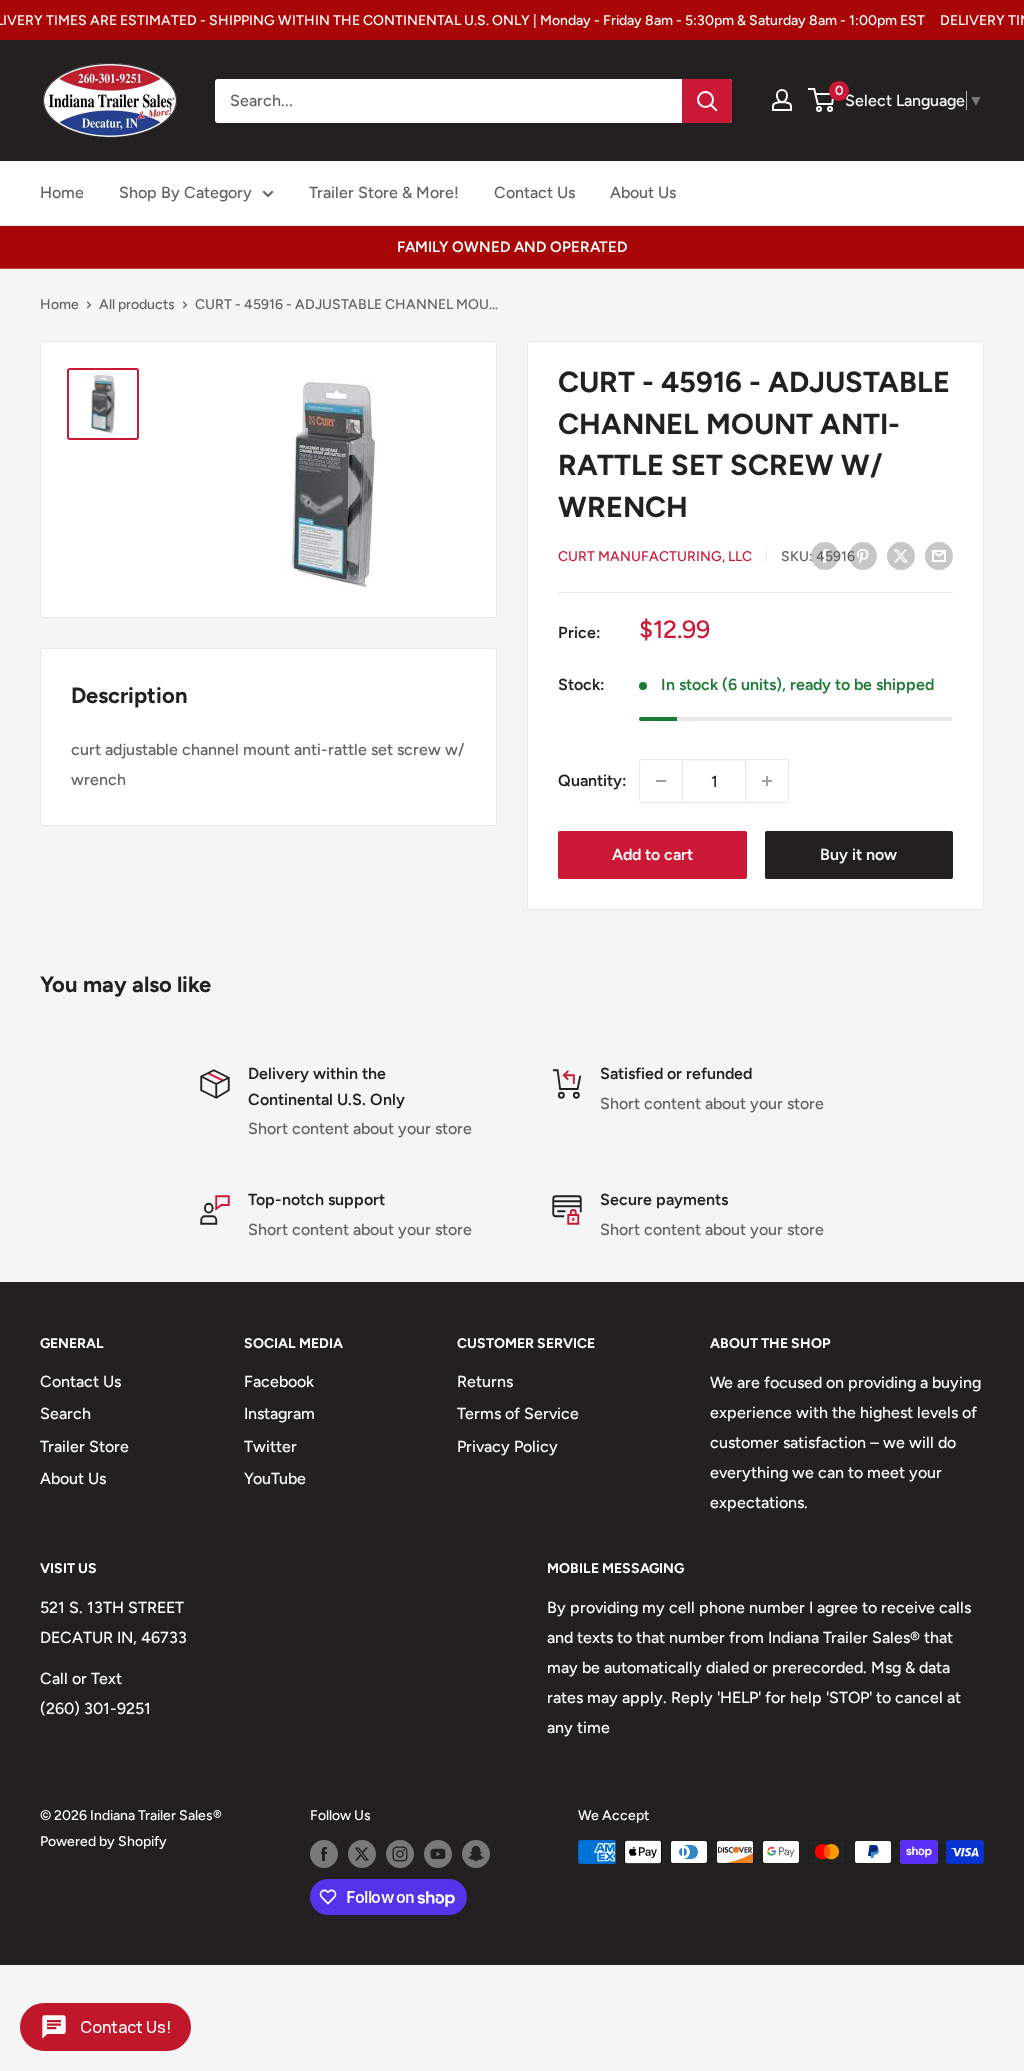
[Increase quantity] (767, 781)
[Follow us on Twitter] (362, 1854)
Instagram (279, 1413)
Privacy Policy (507, 1446)
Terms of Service (518, 1413)
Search (65, 1413)
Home (62, 192)
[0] (822, 100)
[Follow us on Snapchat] (476, 1854)
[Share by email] (939, 555)
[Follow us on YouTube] (438, 1854)
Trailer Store (84, 1446)
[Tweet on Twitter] (901, 555)
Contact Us (534, 192)
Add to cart (652, 854)
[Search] (707, 101)
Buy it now (858, 854)
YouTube (275, 1478)
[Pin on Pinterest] (863, 555)
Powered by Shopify (103, 1841)
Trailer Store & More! (384, 192)
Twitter (270, 1446)
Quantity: (592, 780)
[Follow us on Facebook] (324, 1854)
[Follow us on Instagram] (400, 1854)
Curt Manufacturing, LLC (655, 556)
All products (137, 304)
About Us (643, 192)
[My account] (782, 100)
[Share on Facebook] (825, 555)
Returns (485, 1381)
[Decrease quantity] (661, 781)
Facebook (279, 1381)
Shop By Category (185, 192)
